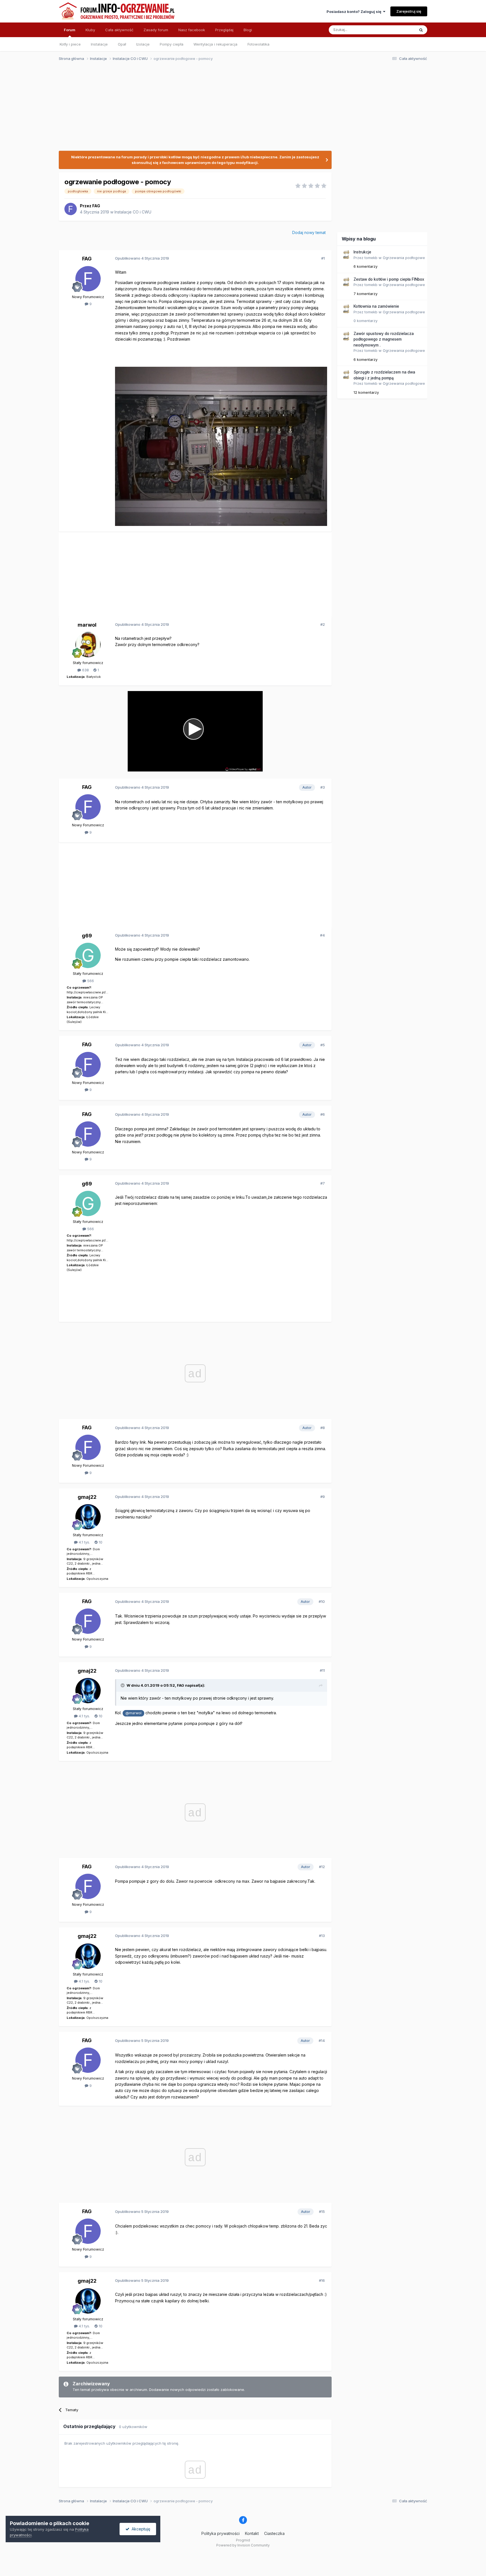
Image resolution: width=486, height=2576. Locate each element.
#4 (322, 935)
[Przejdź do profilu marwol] (88, 645)
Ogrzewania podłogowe (404, 258)
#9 (323, 1497)
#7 (323, 1183)
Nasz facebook (192, 30)
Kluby (90, 30)
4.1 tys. (84, 1542)
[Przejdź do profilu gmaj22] (88, 1517)
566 (90, 981)
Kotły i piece (70, 44)
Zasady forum (156, 30)
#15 (322, 2211)
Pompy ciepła (172, 44)
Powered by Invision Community (243, 2545)
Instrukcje (362, 252)
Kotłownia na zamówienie (376, 306)
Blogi (248, 30)
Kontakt (252, 2533)
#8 (323, 1428)
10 (100, 1542)
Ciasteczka (274, 2533)
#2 (323, 624)
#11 (322, 1670)
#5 (323, 1045)
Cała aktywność (119, 30)
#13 (322, 1936)
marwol (87, 625)
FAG (96, 206)
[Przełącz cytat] (123, 1685)
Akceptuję (140, 2529)
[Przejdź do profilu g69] (88, 955)
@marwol (133, 1713)
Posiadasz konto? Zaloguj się (355, 12)
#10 (322, 1601)
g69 (87, 936)
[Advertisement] (240, 109)
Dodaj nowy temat (309, 232)
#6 (323, 1114)
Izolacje (143, 44)
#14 (322, 2040)
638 (85, 670)
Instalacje (99, 44)
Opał (122, 44)
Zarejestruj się (409, 11)
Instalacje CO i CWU (133, 212)
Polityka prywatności (220, 2533)
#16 (322, 2280)
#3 (323, 787)
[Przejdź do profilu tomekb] (346, 255)
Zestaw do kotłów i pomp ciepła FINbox (389, 279)
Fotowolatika (258, 44)
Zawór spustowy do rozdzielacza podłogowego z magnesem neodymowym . (384, 339)
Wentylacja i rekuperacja (215, 44)
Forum (70, 30)
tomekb (371, 258)
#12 (322, 1867)
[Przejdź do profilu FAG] (71, 209)
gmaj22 (87, 1497)
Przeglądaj (224, 30)
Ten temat (399, 30)
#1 (323, 258)
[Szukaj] (421, 30)
